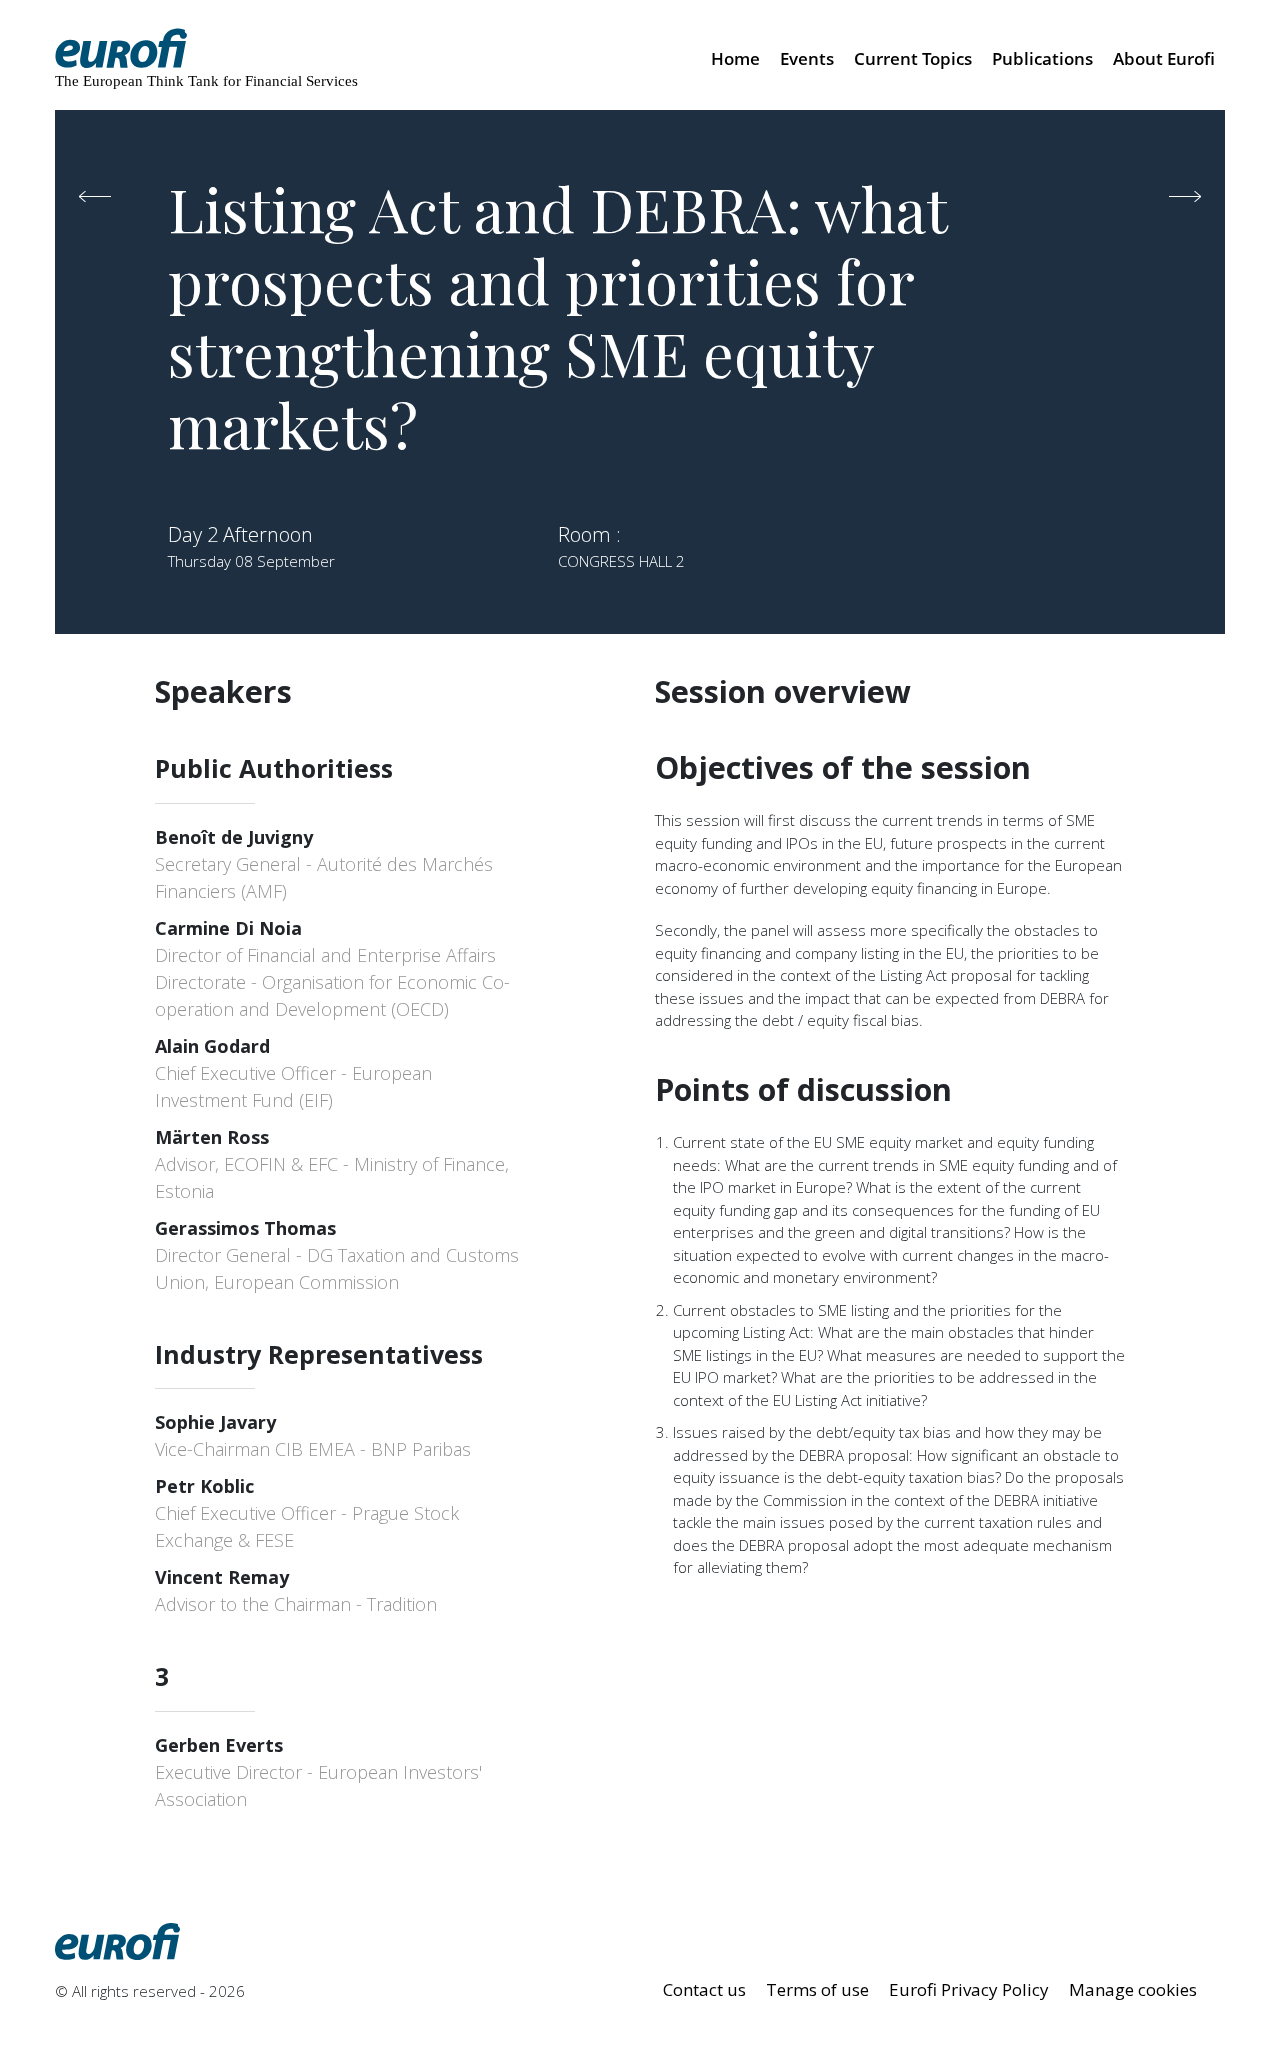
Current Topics (913, 58)
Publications (1042, 58)
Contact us (704, 1989)
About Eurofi (1164, 58)
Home (735, 58)
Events (807, 58)
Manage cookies (1133, 1989)
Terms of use (817, 1989)
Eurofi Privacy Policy (969, 1989)
